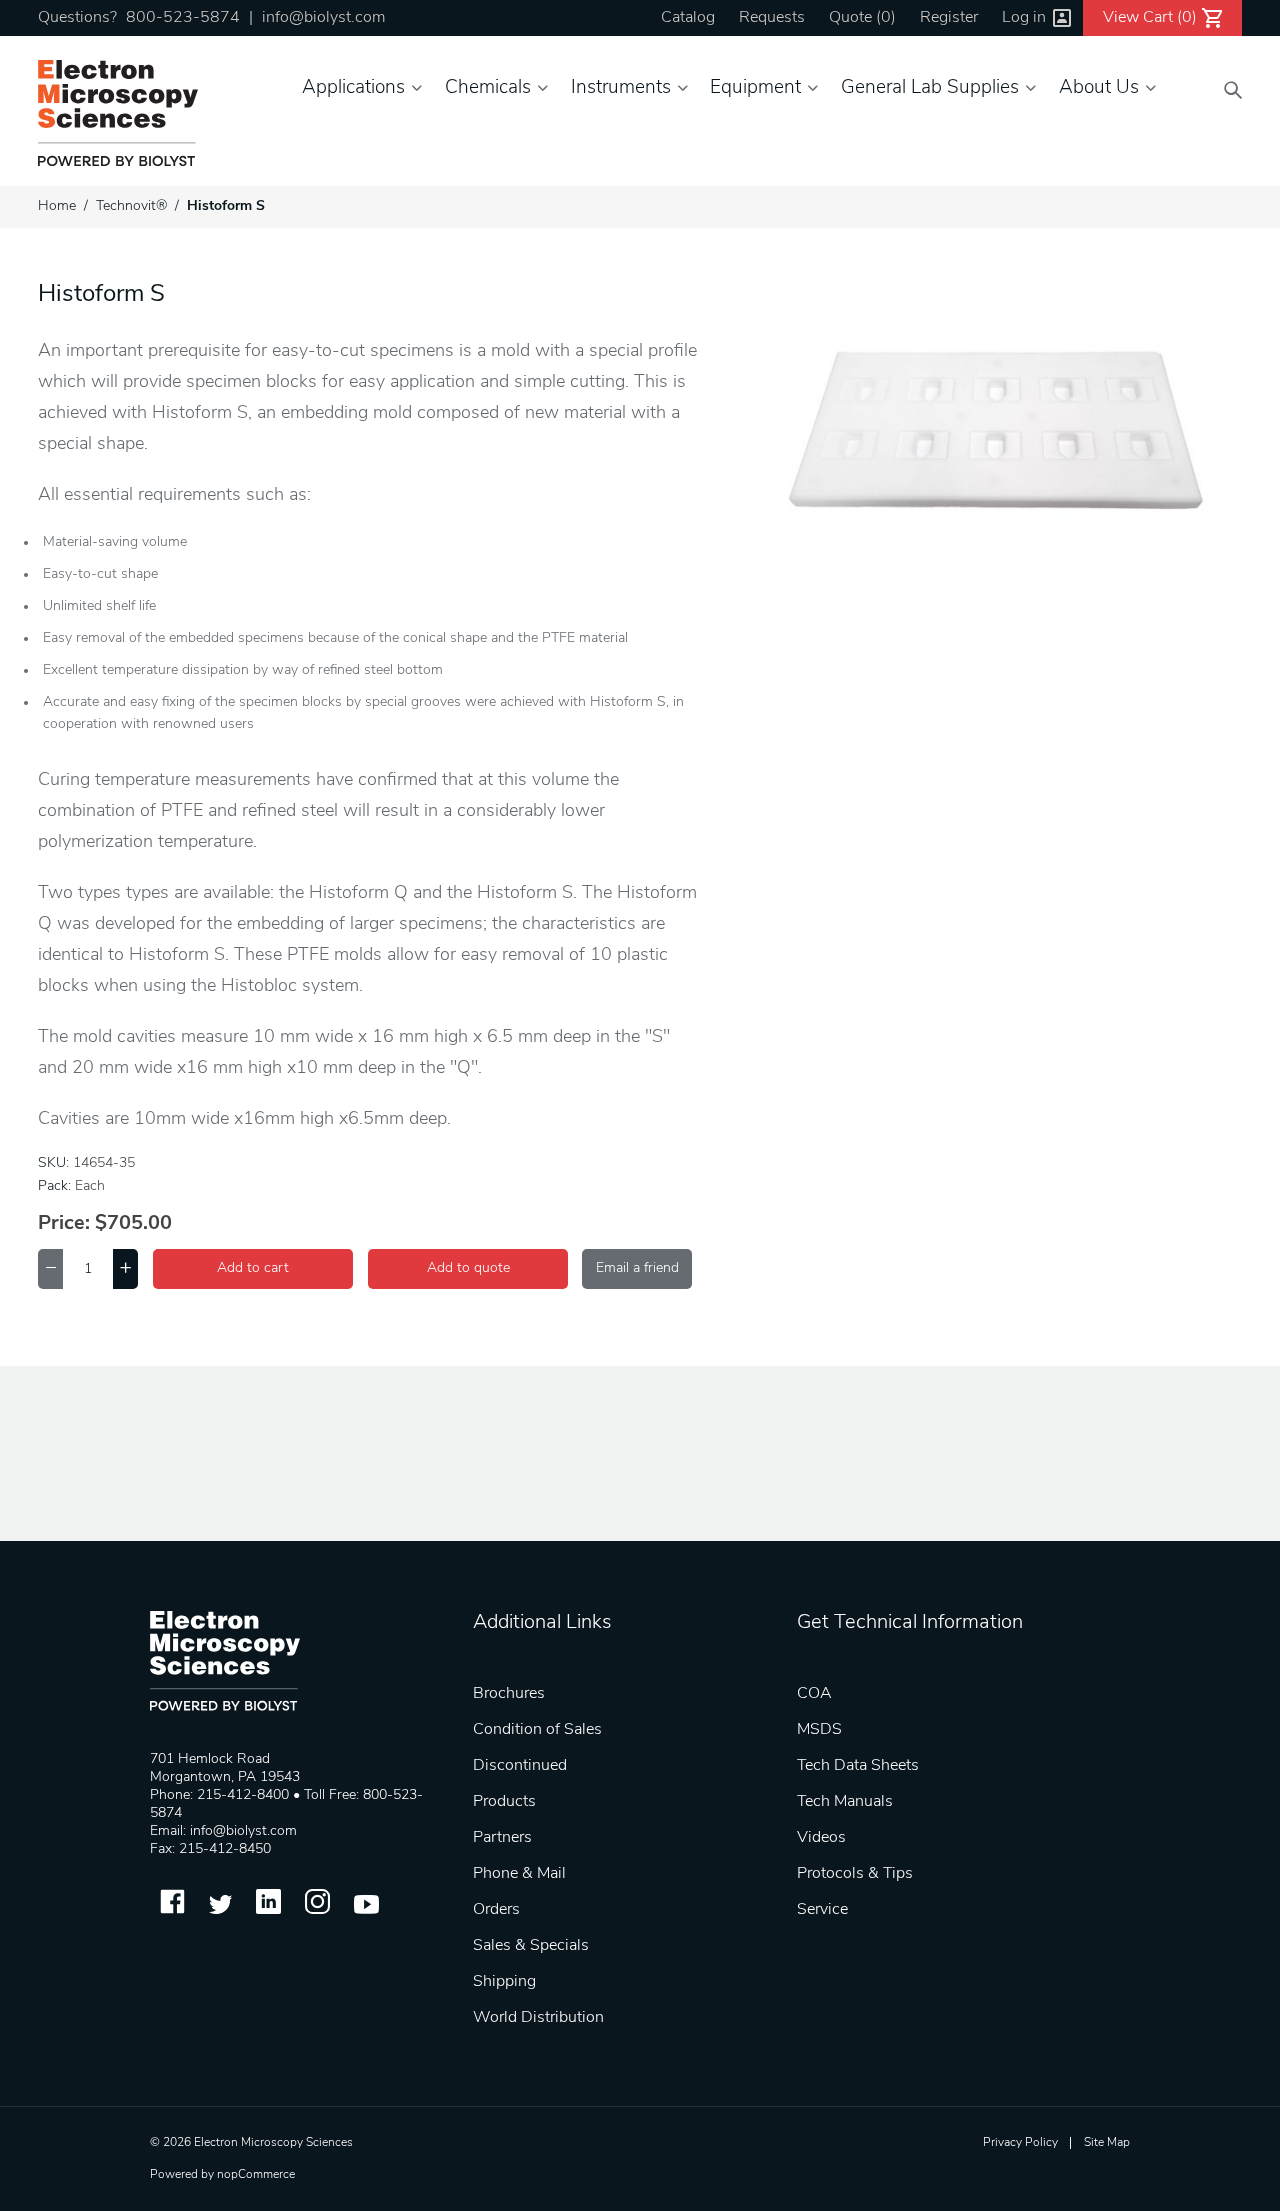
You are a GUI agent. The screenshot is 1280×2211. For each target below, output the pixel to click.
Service (822, 1910)
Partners (502, 1838)
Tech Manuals (845, 1802)
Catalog (688, 18)
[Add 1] (125, 1269)
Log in (1024, 18)
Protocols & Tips (855, 1874)
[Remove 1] (50, 1269)
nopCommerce (256, 2175)
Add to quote (468, 1268)
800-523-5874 (183, 18)
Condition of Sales (537, 1730)
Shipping (504, 1982)
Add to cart (253, 1268)
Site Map (1107, 2143)
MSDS (819, 1730)
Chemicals (488, 88)
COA (814, 1694)
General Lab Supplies (930, 88)
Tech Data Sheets (858, 1766)
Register (949, 18)
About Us (1099, 88)
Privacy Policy (1020, 2143)
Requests (772, 18)
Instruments (621, 88)
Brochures (509, 1694)
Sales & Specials (531, 1946)
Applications (353, 88)
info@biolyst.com (323, 18)
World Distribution (538, 2018)
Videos (821, 1838)
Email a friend (637, 1268)
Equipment (755, 88)
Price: (64, 1224)
